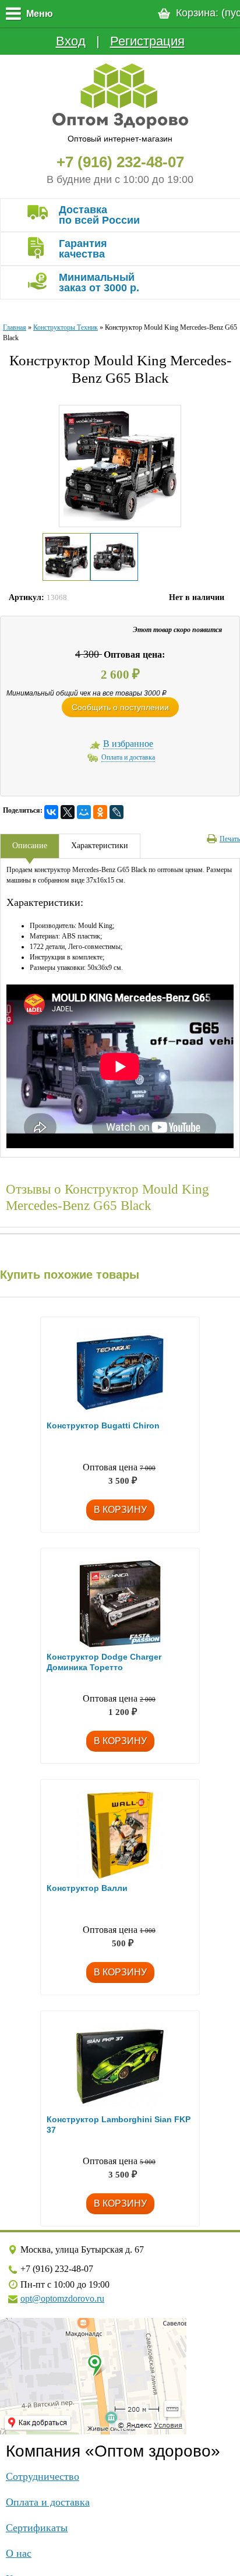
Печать (230, 839)
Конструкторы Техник (66, 327)
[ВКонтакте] (51, 812)
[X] (68, 812)
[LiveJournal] (117, 812)
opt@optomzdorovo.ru (62, 2298)
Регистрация (147, 41)
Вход (71, 41)
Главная (15, 327)
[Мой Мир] (84, 812)
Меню (40, 14)
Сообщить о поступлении (120, 707)
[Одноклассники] (100, 812)
